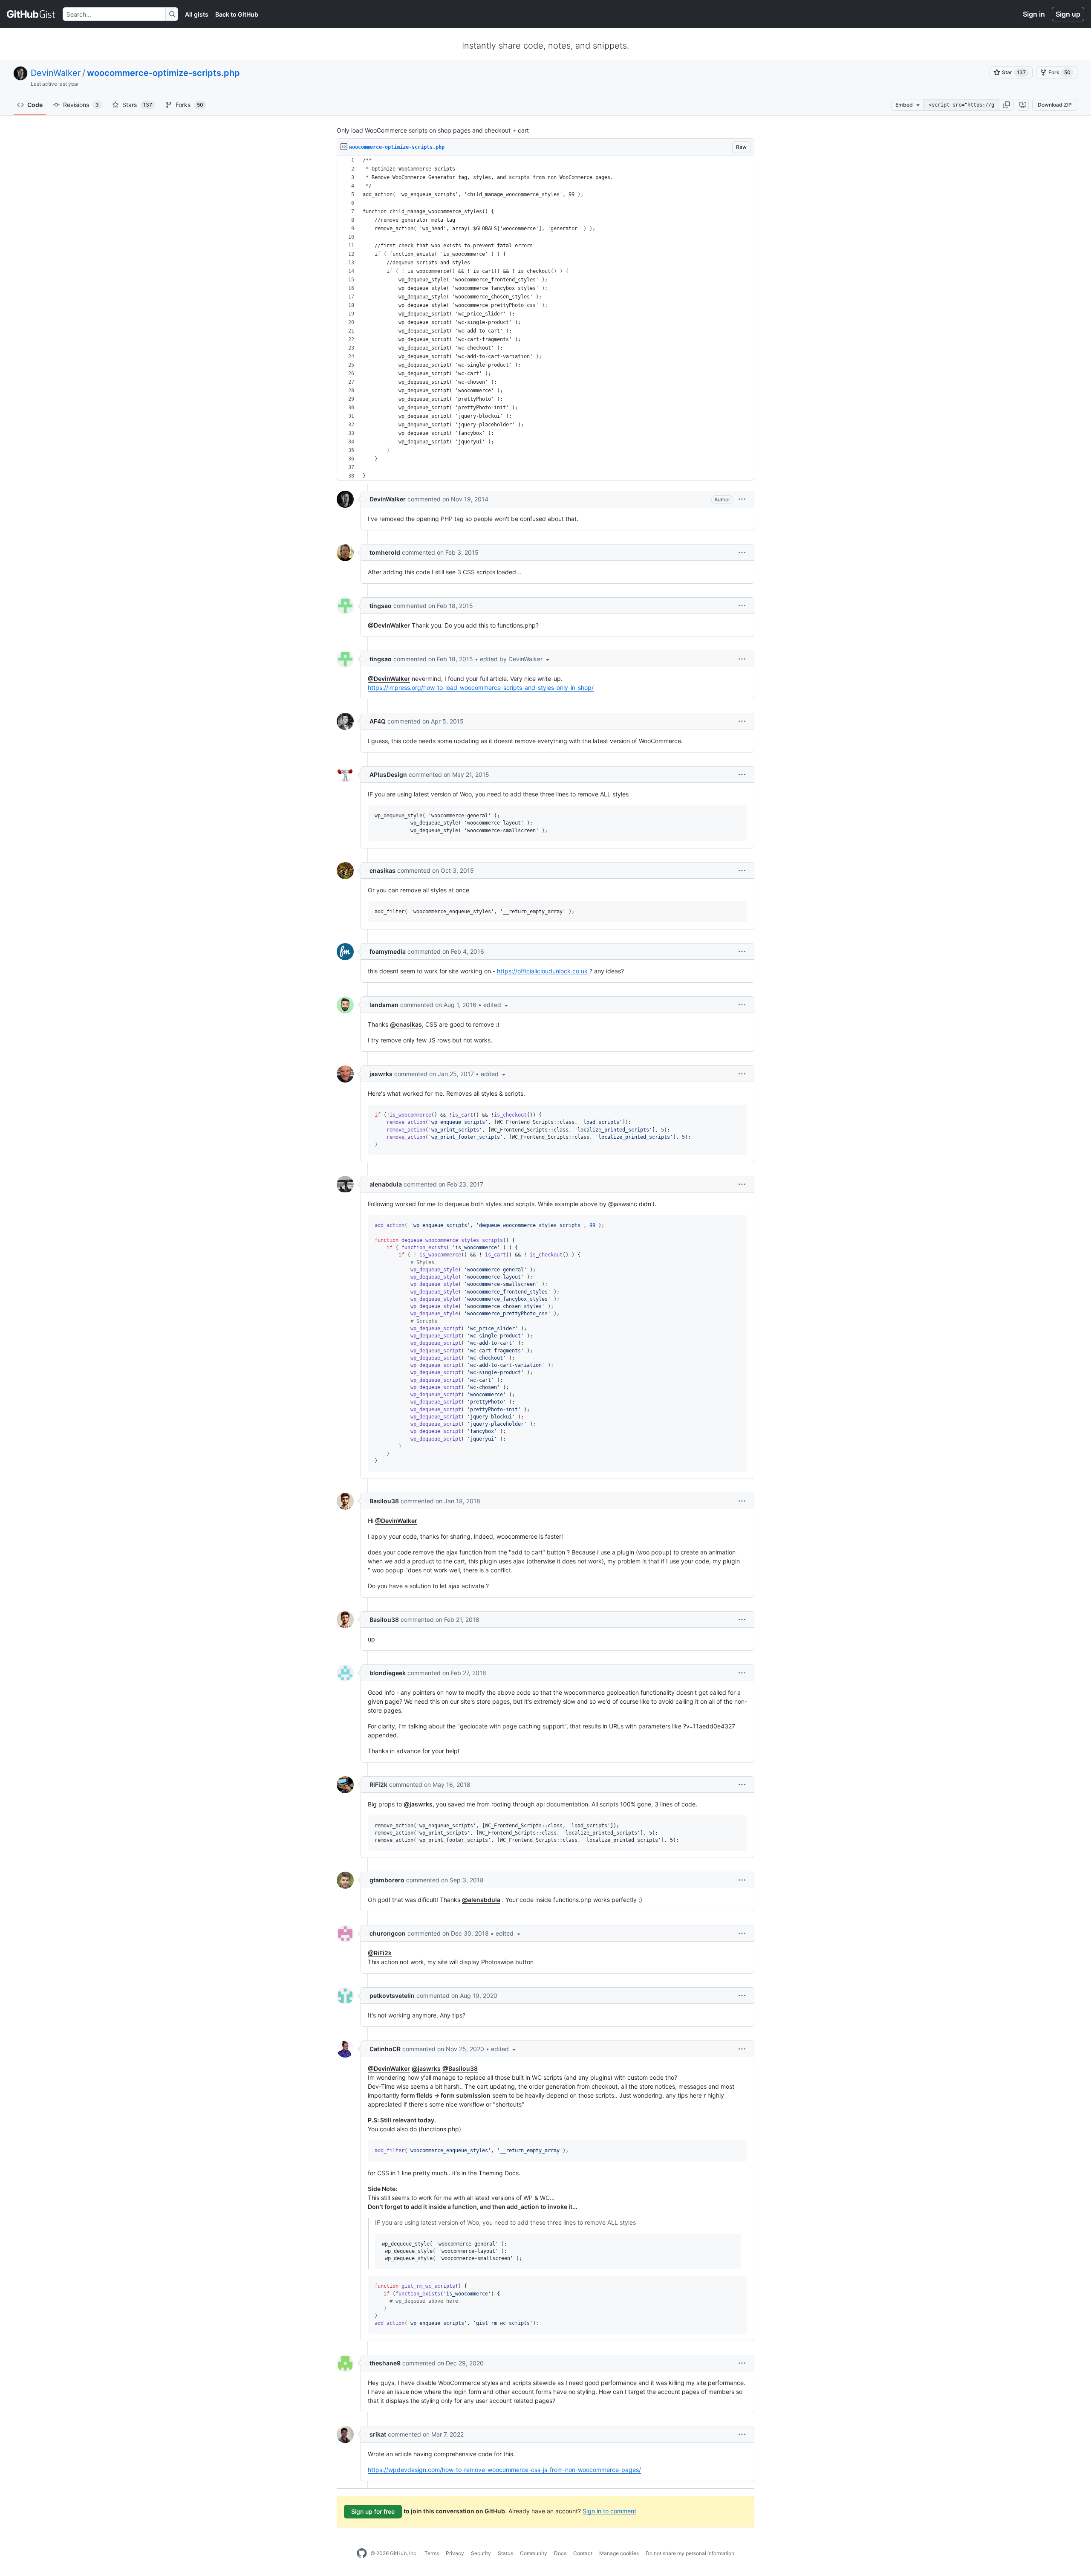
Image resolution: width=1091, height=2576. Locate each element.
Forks (189, 105)
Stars (137, 105)
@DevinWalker (389, 625)
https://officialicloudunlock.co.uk (542, 971)
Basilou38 (384, 1501)
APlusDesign (388, 774)
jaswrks (381, 1074)
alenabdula (386, 1184)
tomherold (385, 552)
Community (534, 2553)
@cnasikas (406, 1024)
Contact (583, 2553)
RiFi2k (378, 1784)
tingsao (381, 606)
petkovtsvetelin (392, 1996)
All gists (197, 14)
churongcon (388, 1933)
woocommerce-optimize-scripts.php (163, 73)
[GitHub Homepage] (362, 2553)
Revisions (81, 105)
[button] (1006, 105)
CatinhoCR (385, 2049)
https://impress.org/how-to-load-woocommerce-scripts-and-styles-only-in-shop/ (481, 687)
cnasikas (382, 870)
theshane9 (385, 2363)
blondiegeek (388, 1673)
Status (505, 2553)
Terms (432, 2553)
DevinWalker (56, 73)
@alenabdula (481, 1900)
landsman (384, 1005)
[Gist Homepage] (31, 14)
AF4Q (378, 721)
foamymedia (388, 951)
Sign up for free (373, 2511)
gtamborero (387, 1880)
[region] (545, 318)
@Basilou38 (460, 2068)
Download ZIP (1055, 105)
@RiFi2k (380, 1953)
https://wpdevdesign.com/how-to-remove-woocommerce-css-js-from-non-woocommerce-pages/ (504, 2470)
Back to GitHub (237, 14)
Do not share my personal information (690, 2553)
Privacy (455, 2553)
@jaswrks (418, 1804)
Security (481, 2553)
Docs (560, 2553)
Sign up (1068, 14)
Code (35, 105)
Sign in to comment (609, 2511)
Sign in (1034, 14)
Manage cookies (619, 2553)
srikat (378, 2434)
